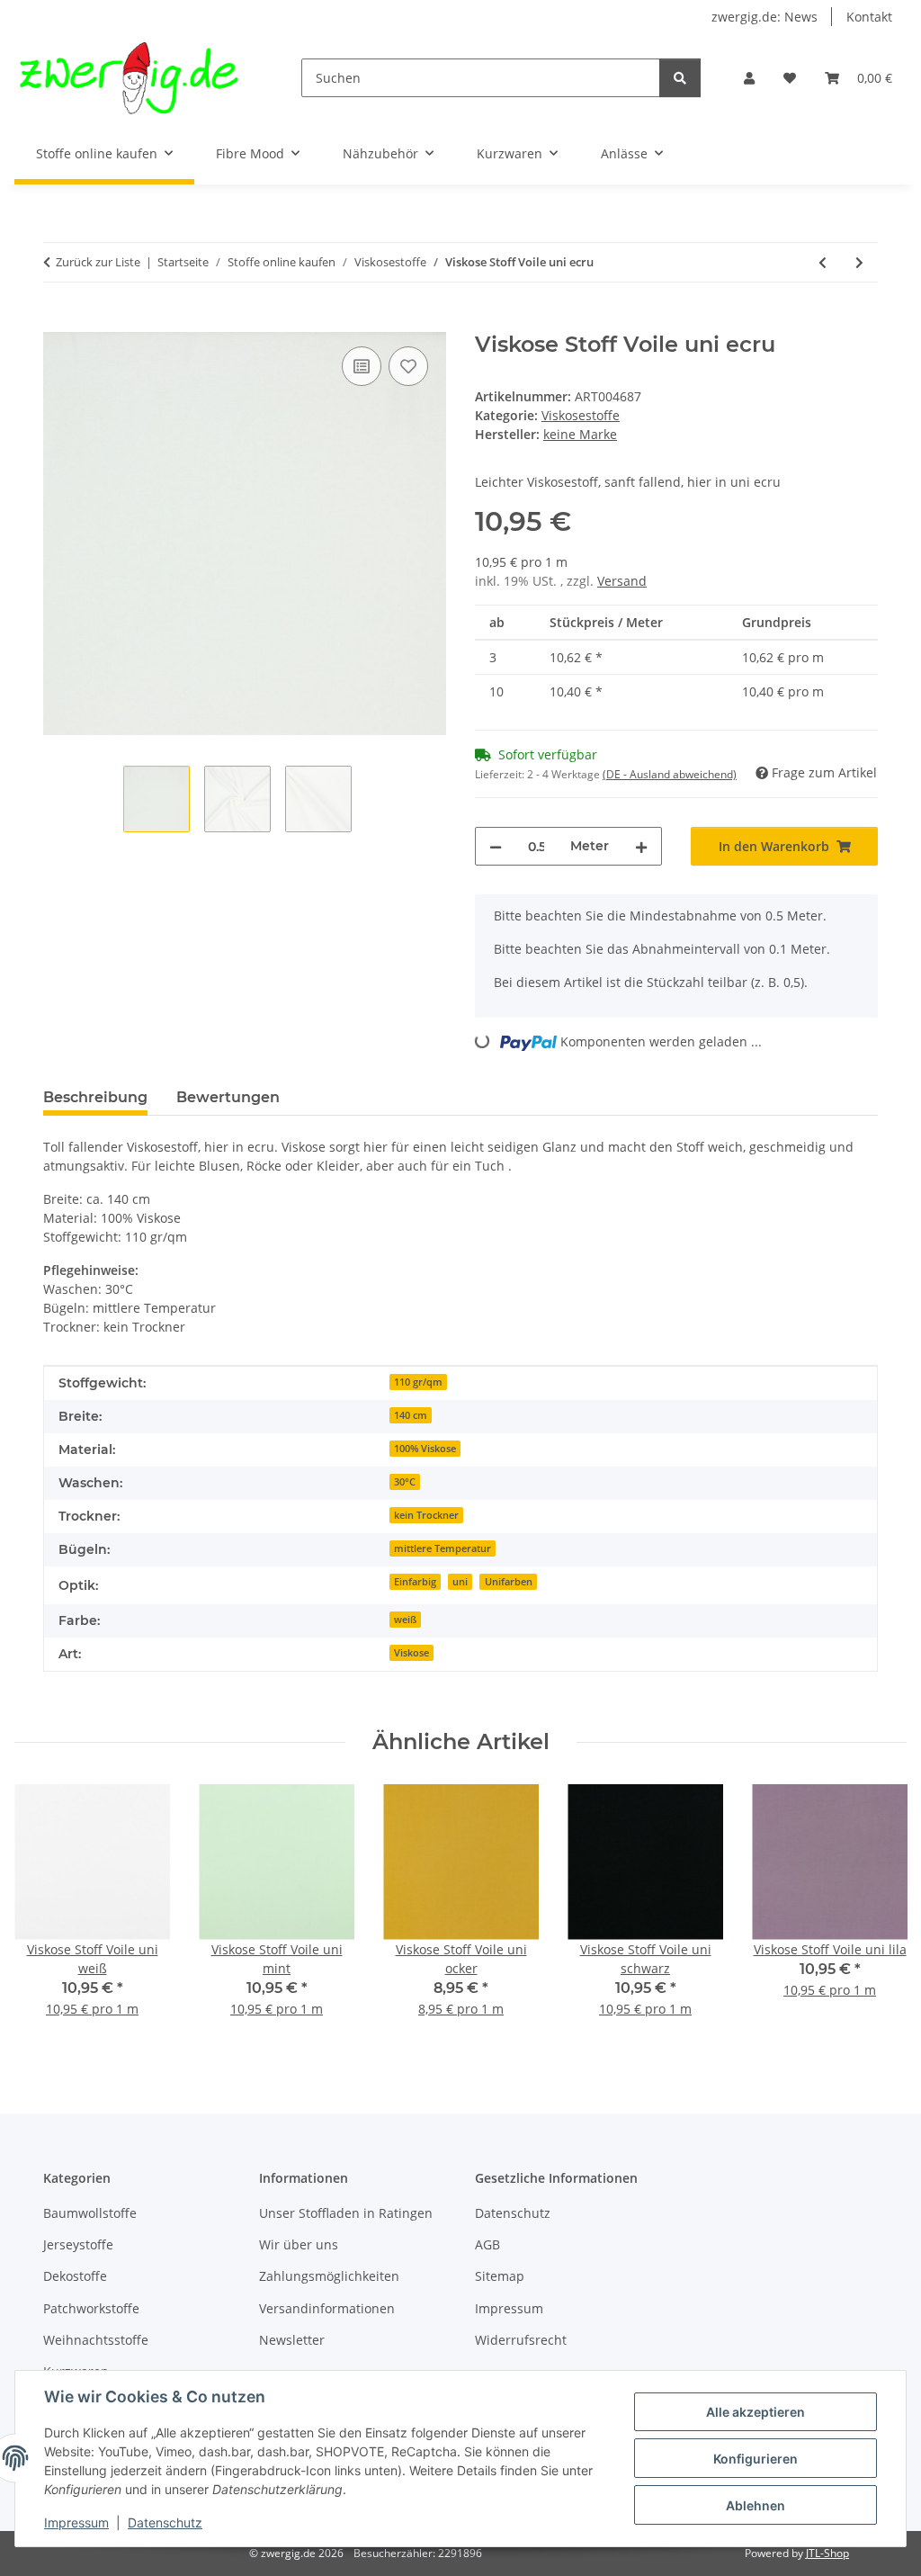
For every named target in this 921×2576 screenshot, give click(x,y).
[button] (749, 78)
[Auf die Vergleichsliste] (362, 366)
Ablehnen (756, 2505)
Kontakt (869, 17)
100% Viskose (425, 1449)
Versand (622, 581)
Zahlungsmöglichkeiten (329, 2276)
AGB (487, 2244)
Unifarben (509, 1582)
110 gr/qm (418, 1382)
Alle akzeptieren (756, 2412)
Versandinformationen (327, 2308)
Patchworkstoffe (91, 2308)
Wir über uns (299, 2244)
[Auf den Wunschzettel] (408, 366)
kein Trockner (426, 1515)
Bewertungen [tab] (228, 1097)
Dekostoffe (75, 2276)
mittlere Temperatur (443, 1548)
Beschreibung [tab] (95, 1097)
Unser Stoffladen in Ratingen (346, 2213)
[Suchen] (680, 78)
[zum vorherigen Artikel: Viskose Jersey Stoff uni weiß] (823, 262)
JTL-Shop (827, 2553)
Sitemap (500, 2276)
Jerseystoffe (78, 2244)
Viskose (411, 1653)
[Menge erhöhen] (641, 846)
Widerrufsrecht (521, 2340)
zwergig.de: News (765, 17)
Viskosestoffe (581, 415)
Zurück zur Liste (98, 262)
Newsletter (292, 2340)
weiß (405, 1620)
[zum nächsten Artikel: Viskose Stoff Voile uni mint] (859, 262)
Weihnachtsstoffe (96, 2340)
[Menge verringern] (496, 846)
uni (460, 1582)
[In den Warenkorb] (58, 322)
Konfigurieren (756, 2459)
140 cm (411, 1415)
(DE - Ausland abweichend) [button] (670, 774)
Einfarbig (415, 1582)
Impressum (76, 2522)
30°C (405, 1482)
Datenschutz (165, 2522)
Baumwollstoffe (90, 2213)
